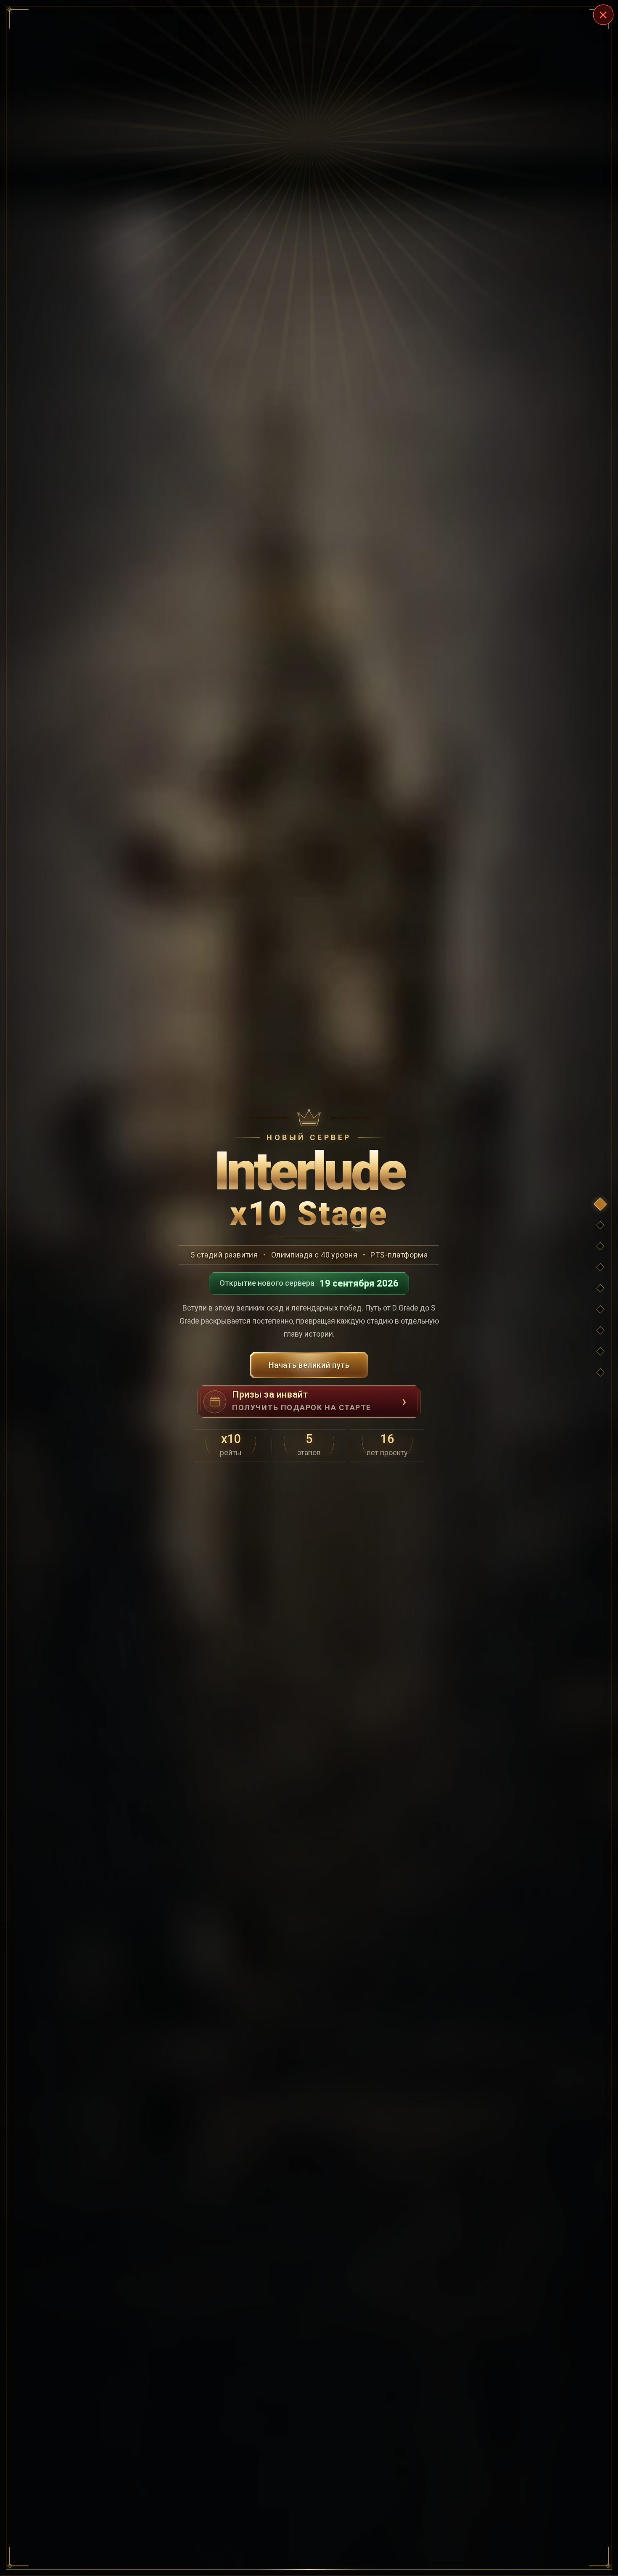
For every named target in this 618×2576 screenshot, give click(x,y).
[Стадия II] (600, 1267)
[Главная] (600, 1204)
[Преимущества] (600, 1225)
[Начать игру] (600, 1372)
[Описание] (600, 1351)
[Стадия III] (600, 1288)
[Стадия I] (600, 1246)
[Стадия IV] (600, 1309)
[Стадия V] (600, 1330)
